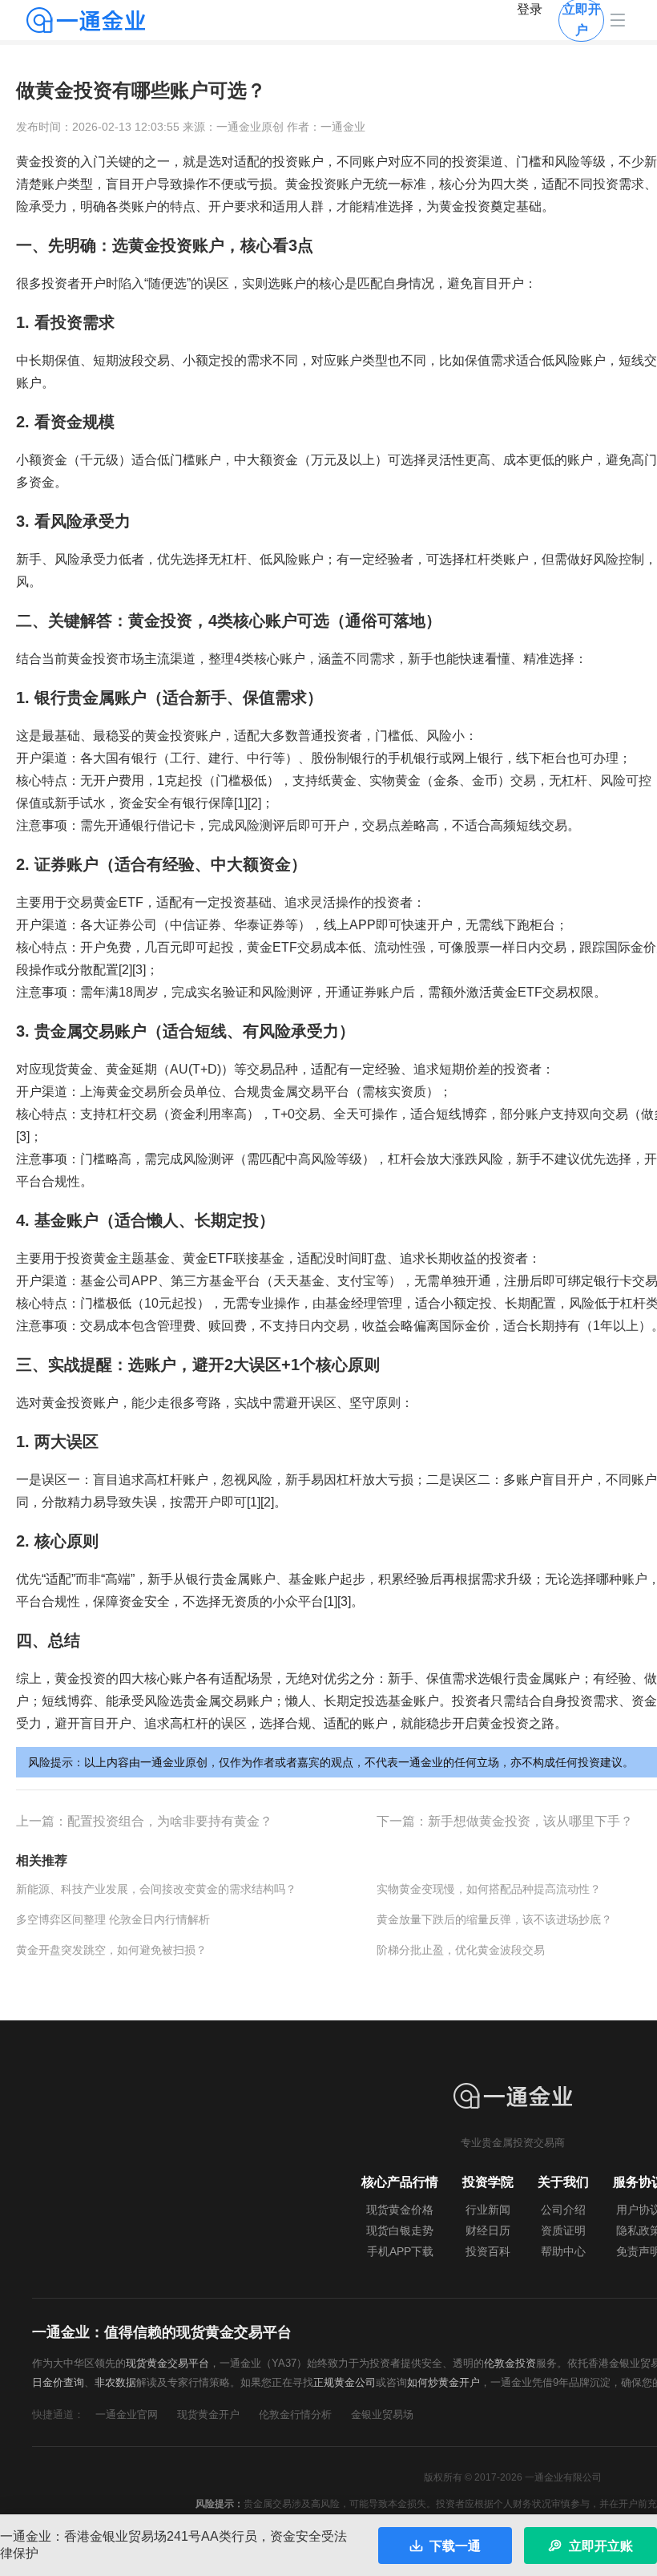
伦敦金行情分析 (295, 2414)
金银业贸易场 (382, 2414)
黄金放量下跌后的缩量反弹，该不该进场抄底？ (494, 1919)
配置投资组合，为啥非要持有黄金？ (170, 1821)
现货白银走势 (400, 2230)
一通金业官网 (127, 2414)
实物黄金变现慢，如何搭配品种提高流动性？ (489, 1889)
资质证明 (563, 2230)
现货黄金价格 (400, 2210)
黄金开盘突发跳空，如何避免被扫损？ (111, 1950)
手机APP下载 (400, 2251)
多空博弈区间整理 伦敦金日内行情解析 (113, 1919)
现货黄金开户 (208, 2414)
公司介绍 (563, 2210)
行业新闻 (488, 2210)
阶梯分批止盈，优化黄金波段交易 (461, 1950)
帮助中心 (563, 2251)
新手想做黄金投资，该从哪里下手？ (530, 1821)
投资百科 (488, 2251)
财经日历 (488, 2230)
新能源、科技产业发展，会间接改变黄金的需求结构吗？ (156, 1889)
